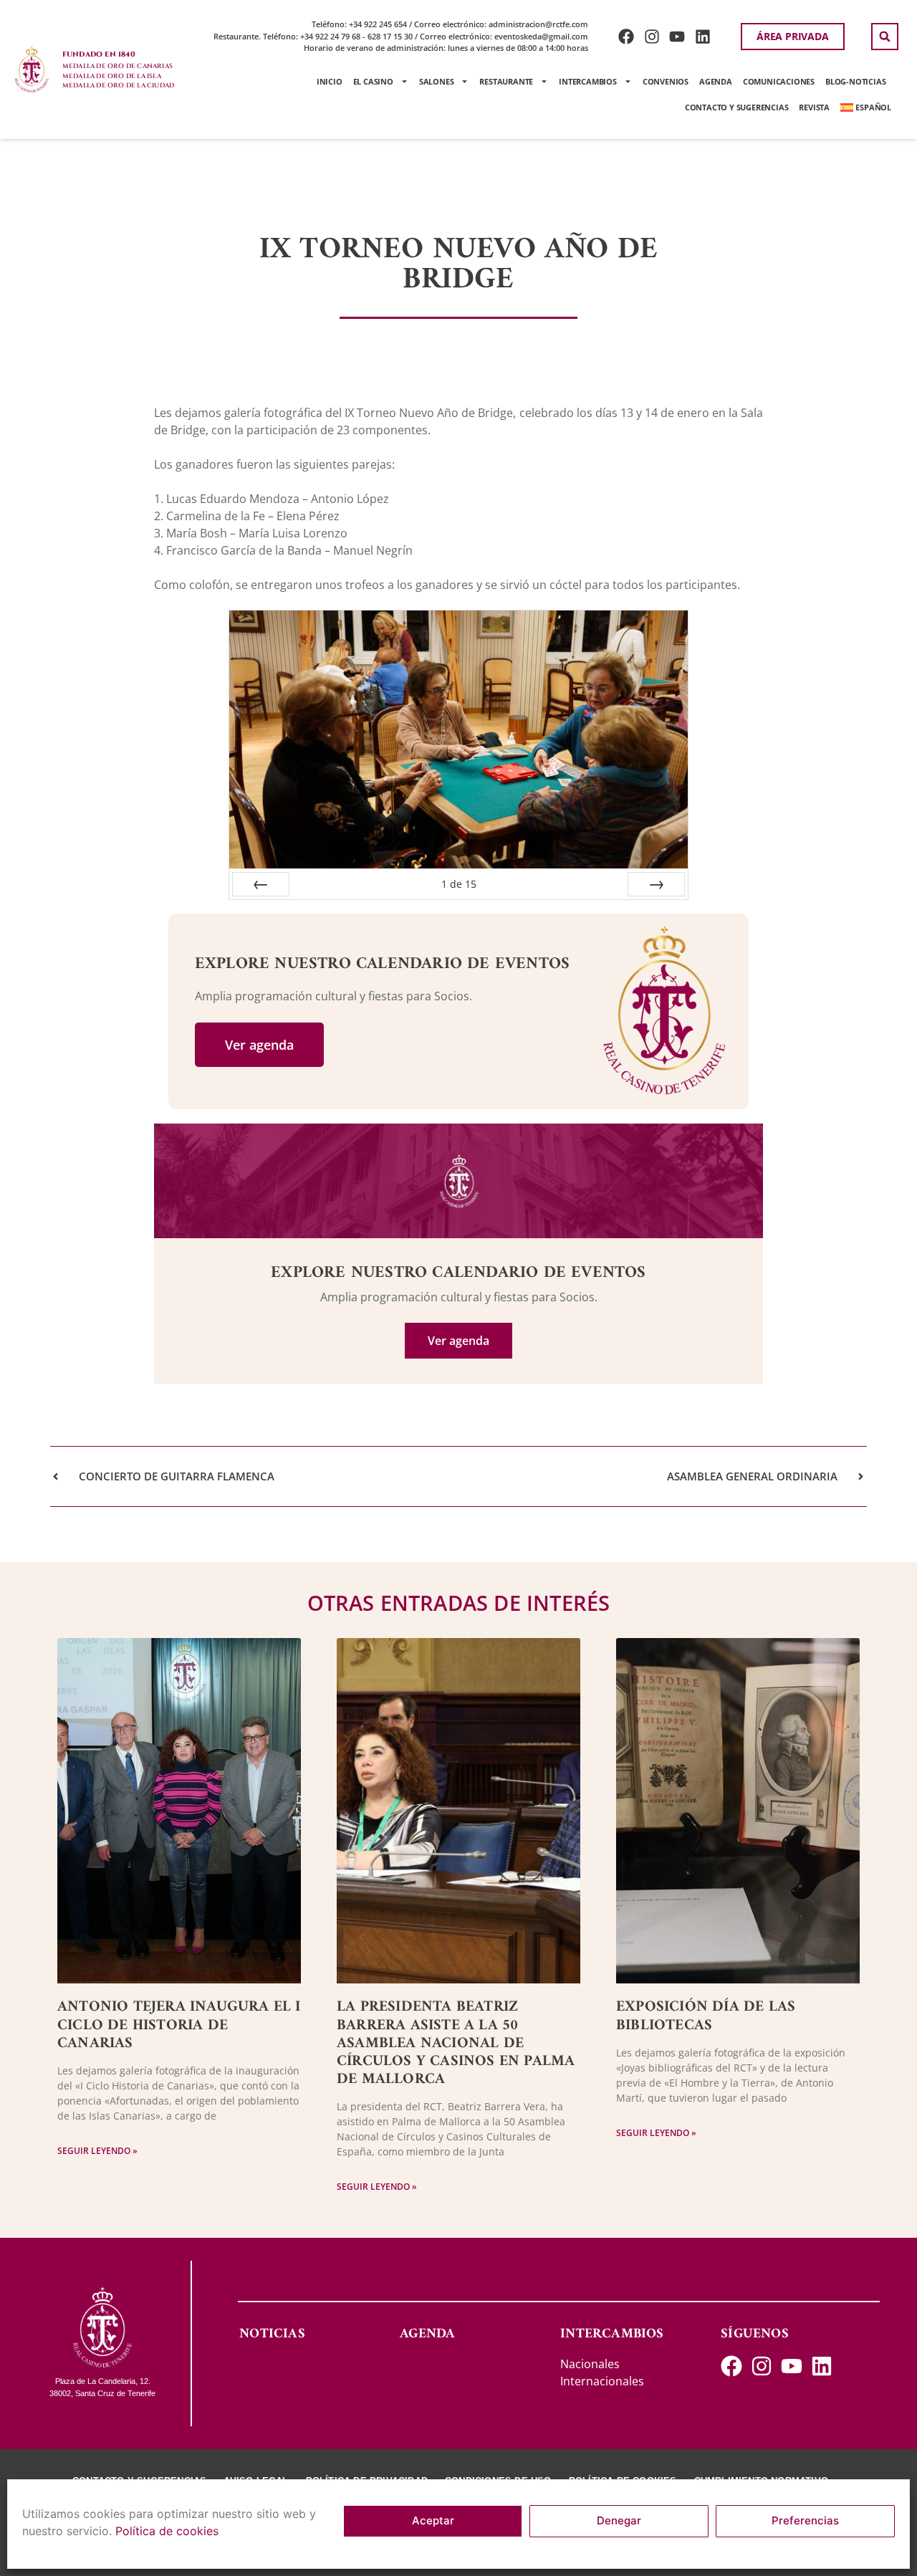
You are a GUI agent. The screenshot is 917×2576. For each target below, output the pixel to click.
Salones (437, 81)
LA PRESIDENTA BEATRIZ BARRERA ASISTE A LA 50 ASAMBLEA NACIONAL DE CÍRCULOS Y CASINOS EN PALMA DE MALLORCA (456, 2043)
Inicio (330, 81)
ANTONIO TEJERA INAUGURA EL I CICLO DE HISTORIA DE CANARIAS (179, 2025)
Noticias (272, 2334)
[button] (885, 37)
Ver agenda (259, 1045)
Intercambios (588, 81)
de (459, 884)
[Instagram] (652, 36)
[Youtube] (677, 36)
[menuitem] (866, 107)
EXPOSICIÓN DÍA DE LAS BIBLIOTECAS (706, 2016)
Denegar (619, 2521)
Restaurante (506, 81)
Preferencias (805, 2521)
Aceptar (433, 2521)
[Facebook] (626, 36)
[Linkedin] (703, 36)
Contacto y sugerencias (737, 107)
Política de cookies (167, 2531)
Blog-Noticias (855, 81)
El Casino (373, 81)
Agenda (716, 81)
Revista (814, 107)
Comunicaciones (779, 81)
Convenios (666, 81)
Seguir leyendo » (97, 2151)
